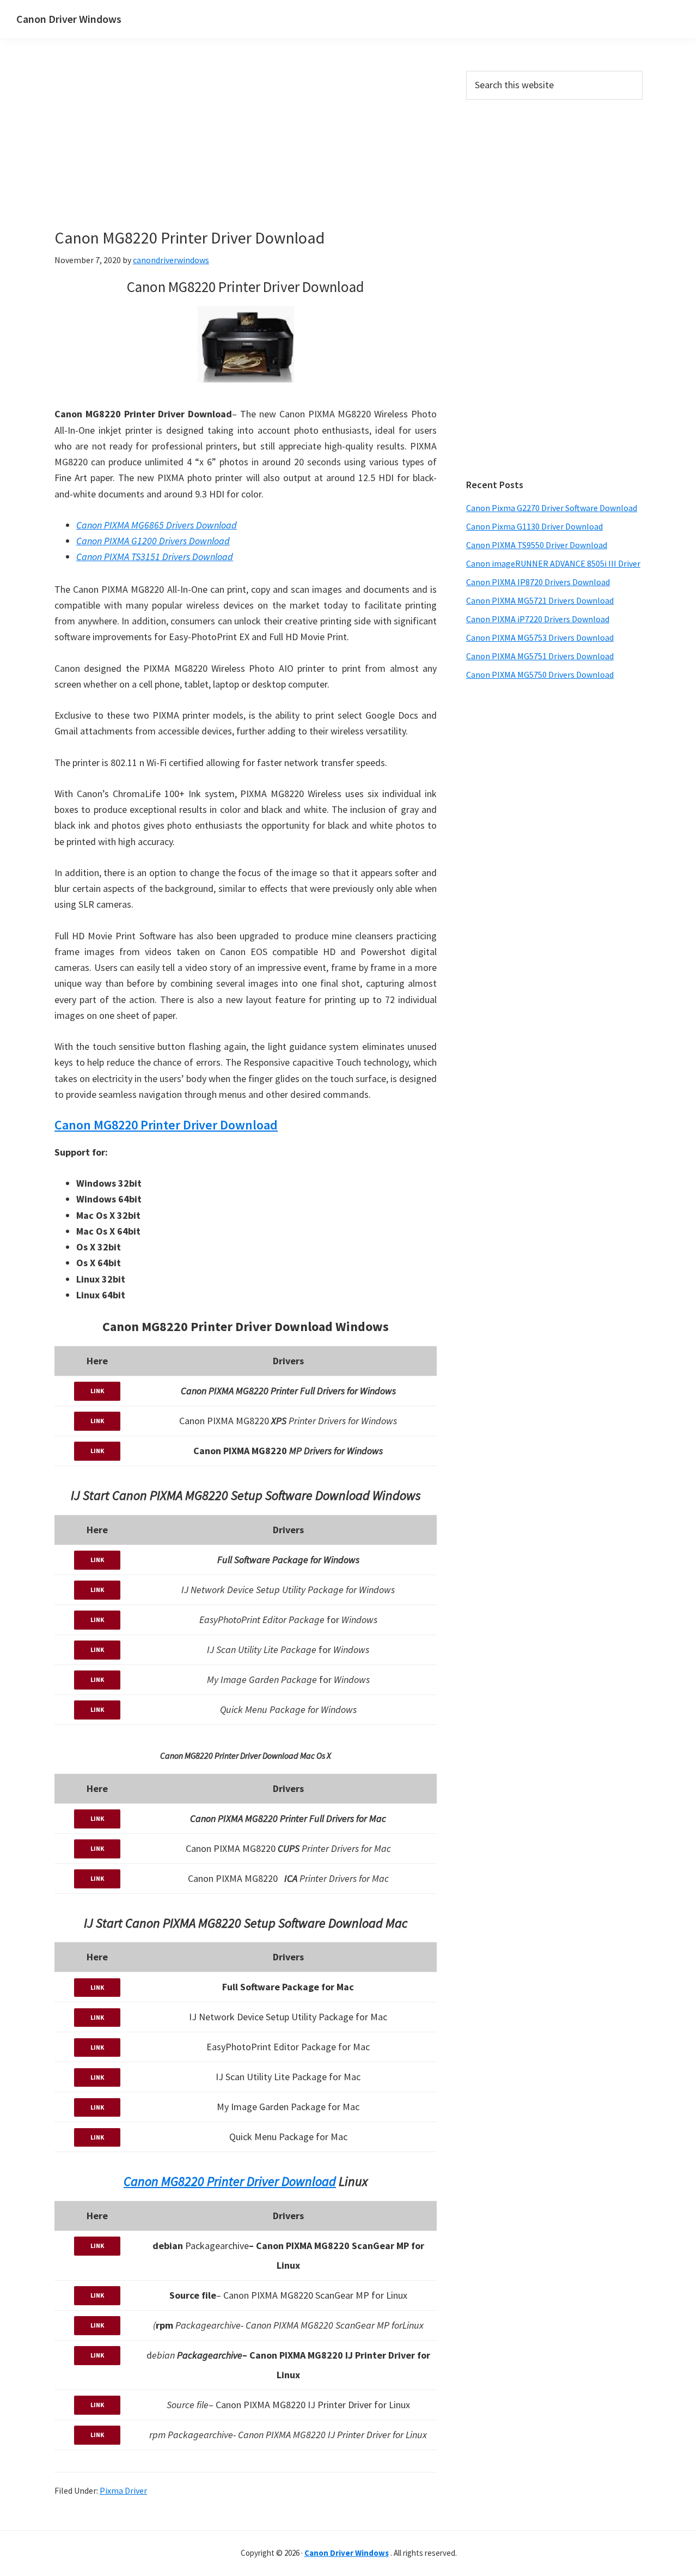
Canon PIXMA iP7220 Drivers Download (538, 619)
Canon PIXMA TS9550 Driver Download (537, 545)
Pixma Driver (123, 2490)
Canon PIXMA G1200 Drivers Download (153, 541)
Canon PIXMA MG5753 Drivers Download (540, 637)
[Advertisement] (294, 151)
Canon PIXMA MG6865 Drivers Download (157, 525)
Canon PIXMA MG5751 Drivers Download (540, 656)
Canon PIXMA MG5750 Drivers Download (540, 675)
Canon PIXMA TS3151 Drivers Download (155, 557)
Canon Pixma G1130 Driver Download (534, 526)
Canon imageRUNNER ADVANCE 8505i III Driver (553, 563)
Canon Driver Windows (69, 19)
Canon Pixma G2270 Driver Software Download (552, 508)
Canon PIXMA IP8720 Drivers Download (538, 582)
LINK (97, 1391)
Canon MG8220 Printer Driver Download (166, 1125)
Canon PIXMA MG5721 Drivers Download (540, 600)
